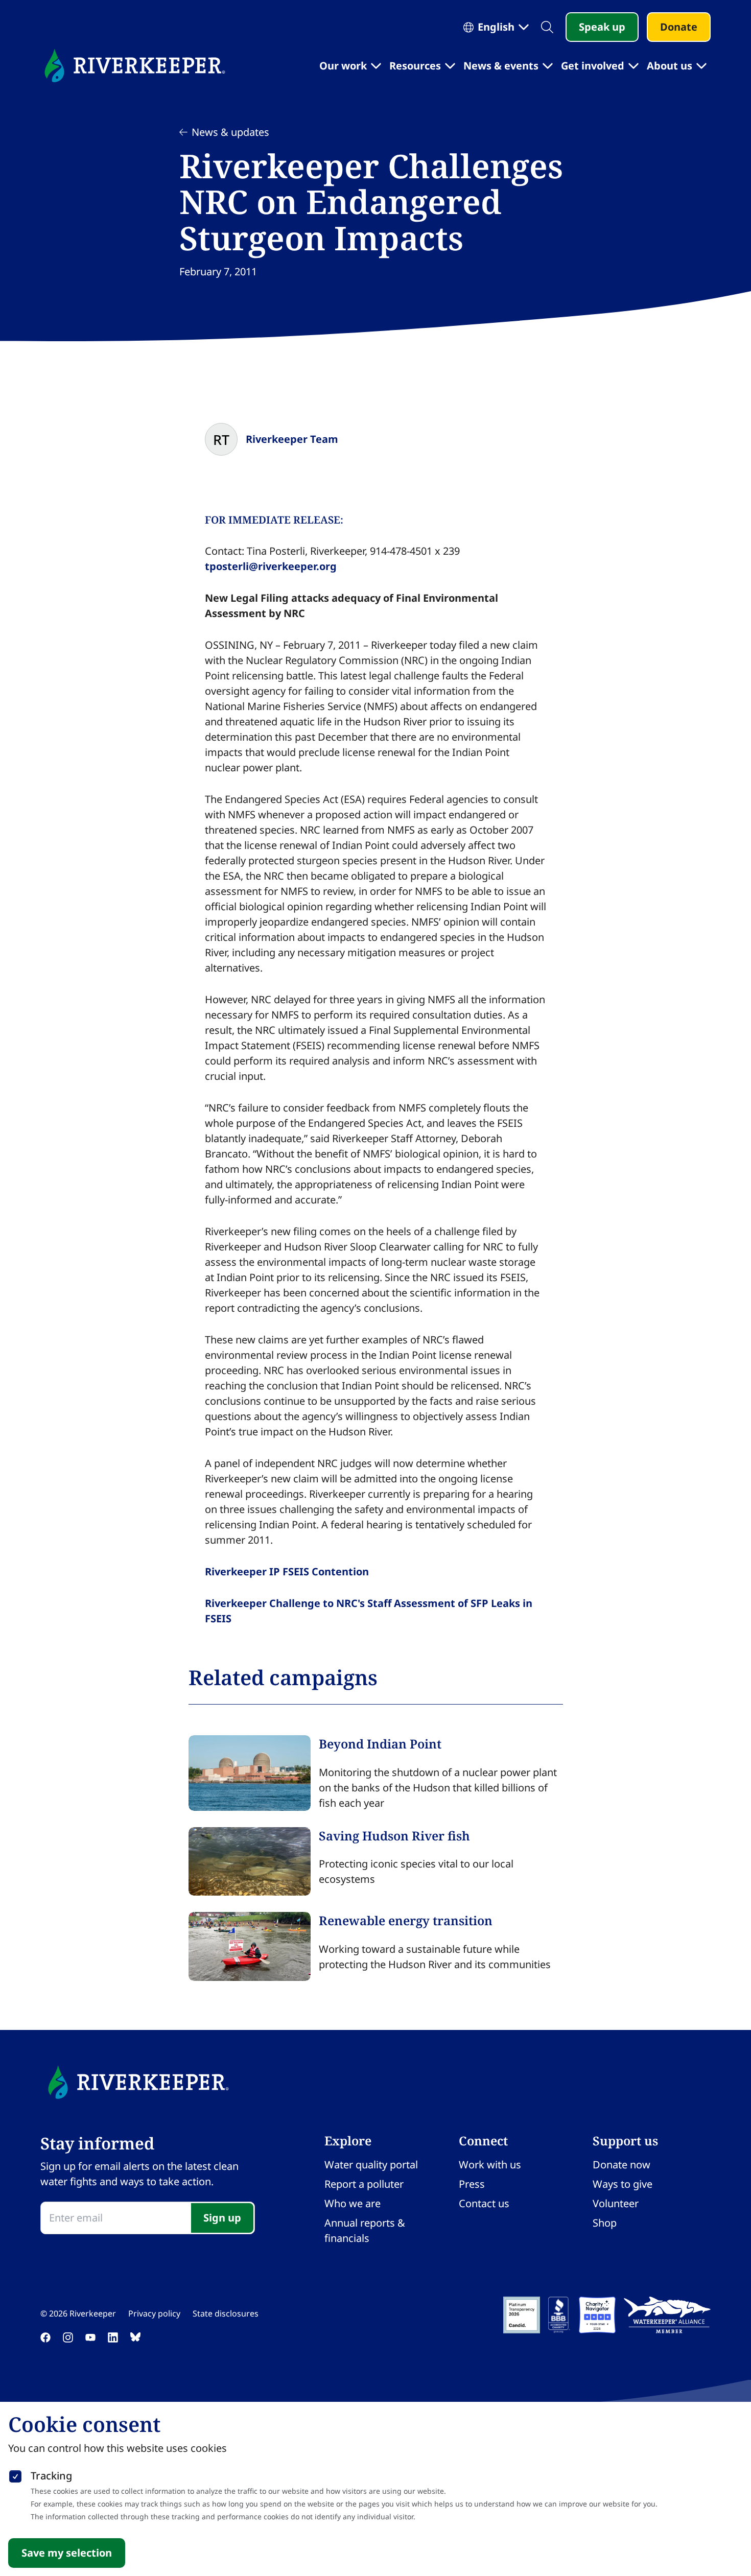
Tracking (51, 2476)
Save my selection (67, 2553)
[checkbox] (15, 2474)
